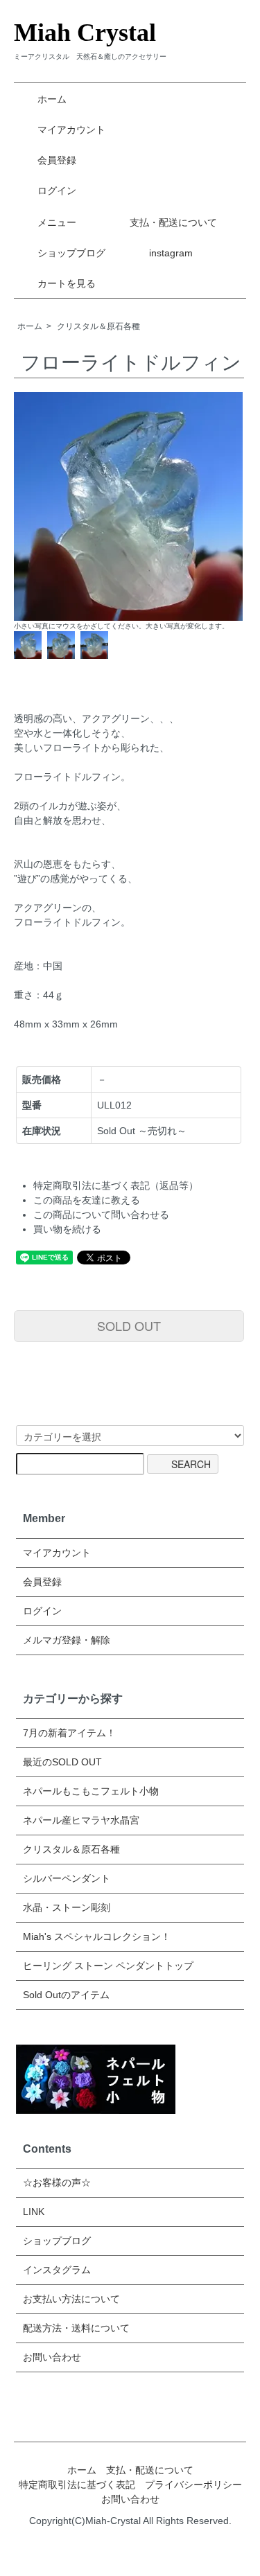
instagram (171, 253)
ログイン (57, 191)
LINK (34, 2212)
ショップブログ (71, 253)
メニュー (57, 222)
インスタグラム (57, 2270)
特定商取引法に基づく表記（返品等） (116, 1185)
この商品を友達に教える (87, 1200)
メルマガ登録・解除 (67, 1640)
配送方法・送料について (76, 2328)
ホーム (52, 99)
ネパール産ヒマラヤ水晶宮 (81, 1820)
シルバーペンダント (67, 1878)
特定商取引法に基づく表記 (77, 2485)
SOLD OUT (129, 1325)
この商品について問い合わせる (101, 1215)
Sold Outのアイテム (66, 1995)
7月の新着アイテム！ (69, 1733)
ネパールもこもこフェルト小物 (91, 1791)
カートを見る (67, 283)
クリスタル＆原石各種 (98, 326)
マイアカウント (71, 130)
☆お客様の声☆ (57, 2182)
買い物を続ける (67, 1229)
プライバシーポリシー (193, 2485)
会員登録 (57, 160)
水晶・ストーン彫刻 (67, 1907)
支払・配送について (173, 222)
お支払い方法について (71, 2299)
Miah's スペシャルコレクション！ (97, 1937)
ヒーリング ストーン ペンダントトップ (108, 1966)
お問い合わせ (52, 2357)
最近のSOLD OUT (62, 1762)
